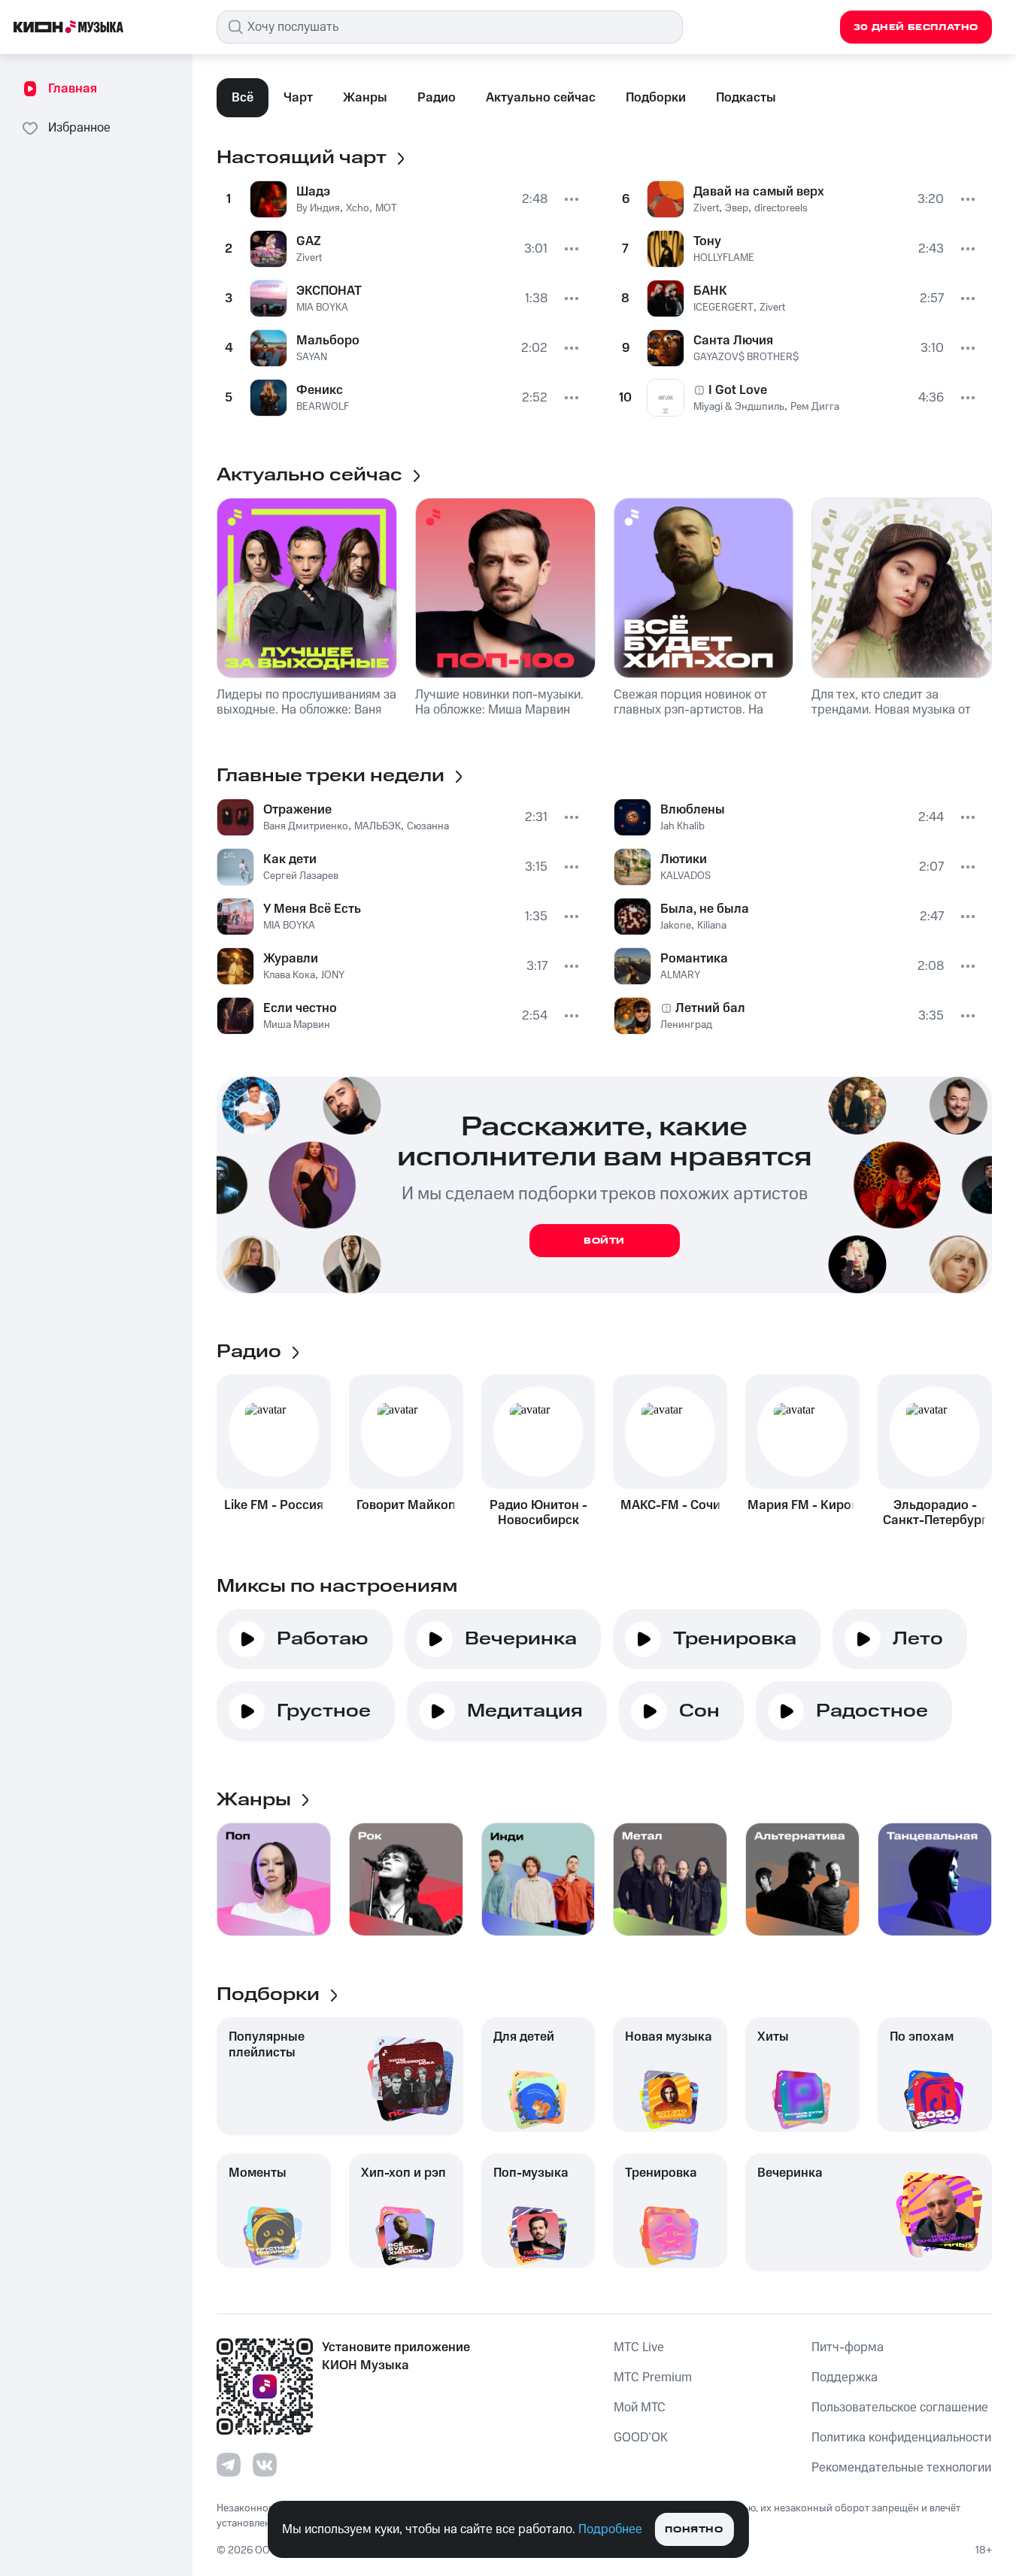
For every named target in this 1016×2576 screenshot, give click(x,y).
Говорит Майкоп (406, 1505)
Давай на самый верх (759, 192)
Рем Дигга (815, 407)
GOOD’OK (641, 2438)
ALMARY (680, 975)
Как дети (290, 859)
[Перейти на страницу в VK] (265, 2465)
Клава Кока (289, 975)
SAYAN (312, 357)
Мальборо (328, 341)
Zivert (309, 258)
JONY (333, 975)
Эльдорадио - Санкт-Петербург (935, 1513)
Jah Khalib (682, 826)
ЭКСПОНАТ (329, 291)
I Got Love (738, 390)
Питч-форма (848, 2347)
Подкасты (746, 98)
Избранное (79, 128)
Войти (604, 1241)
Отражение (297, 810)
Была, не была (705, 909)
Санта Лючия (733, 341)
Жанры (365, 98)
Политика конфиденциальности (901, 2438)
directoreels (781, 208)
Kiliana (712, 926)
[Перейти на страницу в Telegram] (229, 2465)
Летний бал (710, 1008)
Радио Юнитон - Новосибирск (538, 1513)
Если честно (300, 1008)
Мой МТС (640, 2408)
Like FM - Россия (274, 1505)
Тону (707, 241)
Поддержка (845, 2377)
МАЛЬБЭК (378, 826)
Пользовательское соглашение (900, 2408)
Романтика (694, 959)
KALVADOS (685, 876)
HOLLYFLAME (724, 258)
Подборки (656, 98)
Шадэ (313, 192)
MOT (386, 208)
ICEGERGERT (723, 308)
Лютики (684, 859)
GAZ (309, 241)
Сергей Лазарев (301, 876)
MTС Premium (653, 2377)
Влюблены (693, 810)
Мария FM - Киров (803, 1505)
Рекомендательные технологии (901, 2468)
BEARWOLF (323, 407)
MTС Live (639, 2347)
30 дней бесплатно (916, 27)
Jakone (676, 926)
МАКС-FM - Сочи (670, 1505)
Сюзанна (428, 826)
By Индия (318, 208)
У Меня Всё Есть (312, 909)
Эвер (737, 208)
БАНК (710, 291)
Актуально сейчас (541, 98)
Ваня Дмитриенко (306, 826)
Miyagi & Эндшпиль (739, 407)
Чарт (298, 98)
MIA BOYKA (322, 308)
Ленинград (686, 1025)
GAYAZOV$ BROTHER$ (746, 357)
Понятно (694, 2530)
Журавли (291, 959)
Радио (437, 98)
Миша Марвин (297, 1025)
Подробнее (610, 2529)
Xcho (358, 208)
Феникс (320, 390)
